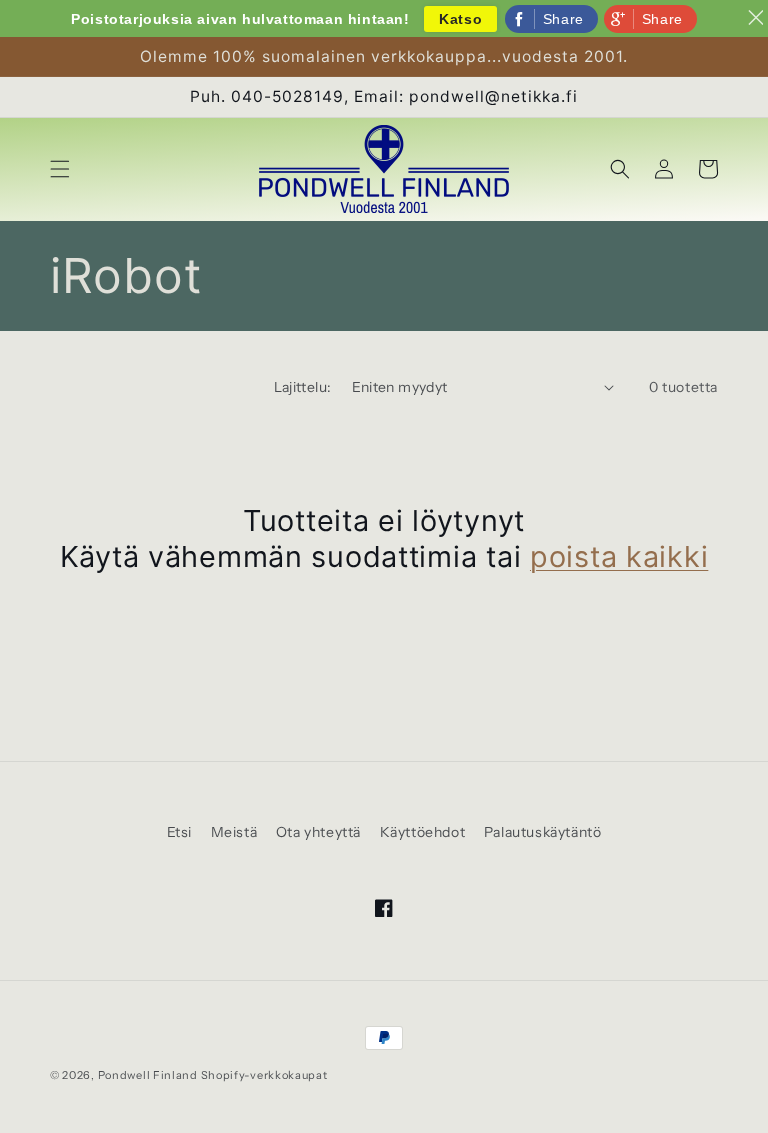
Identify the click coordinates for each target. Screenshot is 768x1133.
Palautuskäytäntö (543, 832)
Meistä (234, 832)
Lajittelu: (303, 387)
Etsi (179, 832)
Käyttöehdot (423, 832)
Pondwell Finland (148, 1075)
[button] (60, 169)
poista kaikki (619, 556)
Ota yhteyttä (318, 832)
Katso (460, 19)
